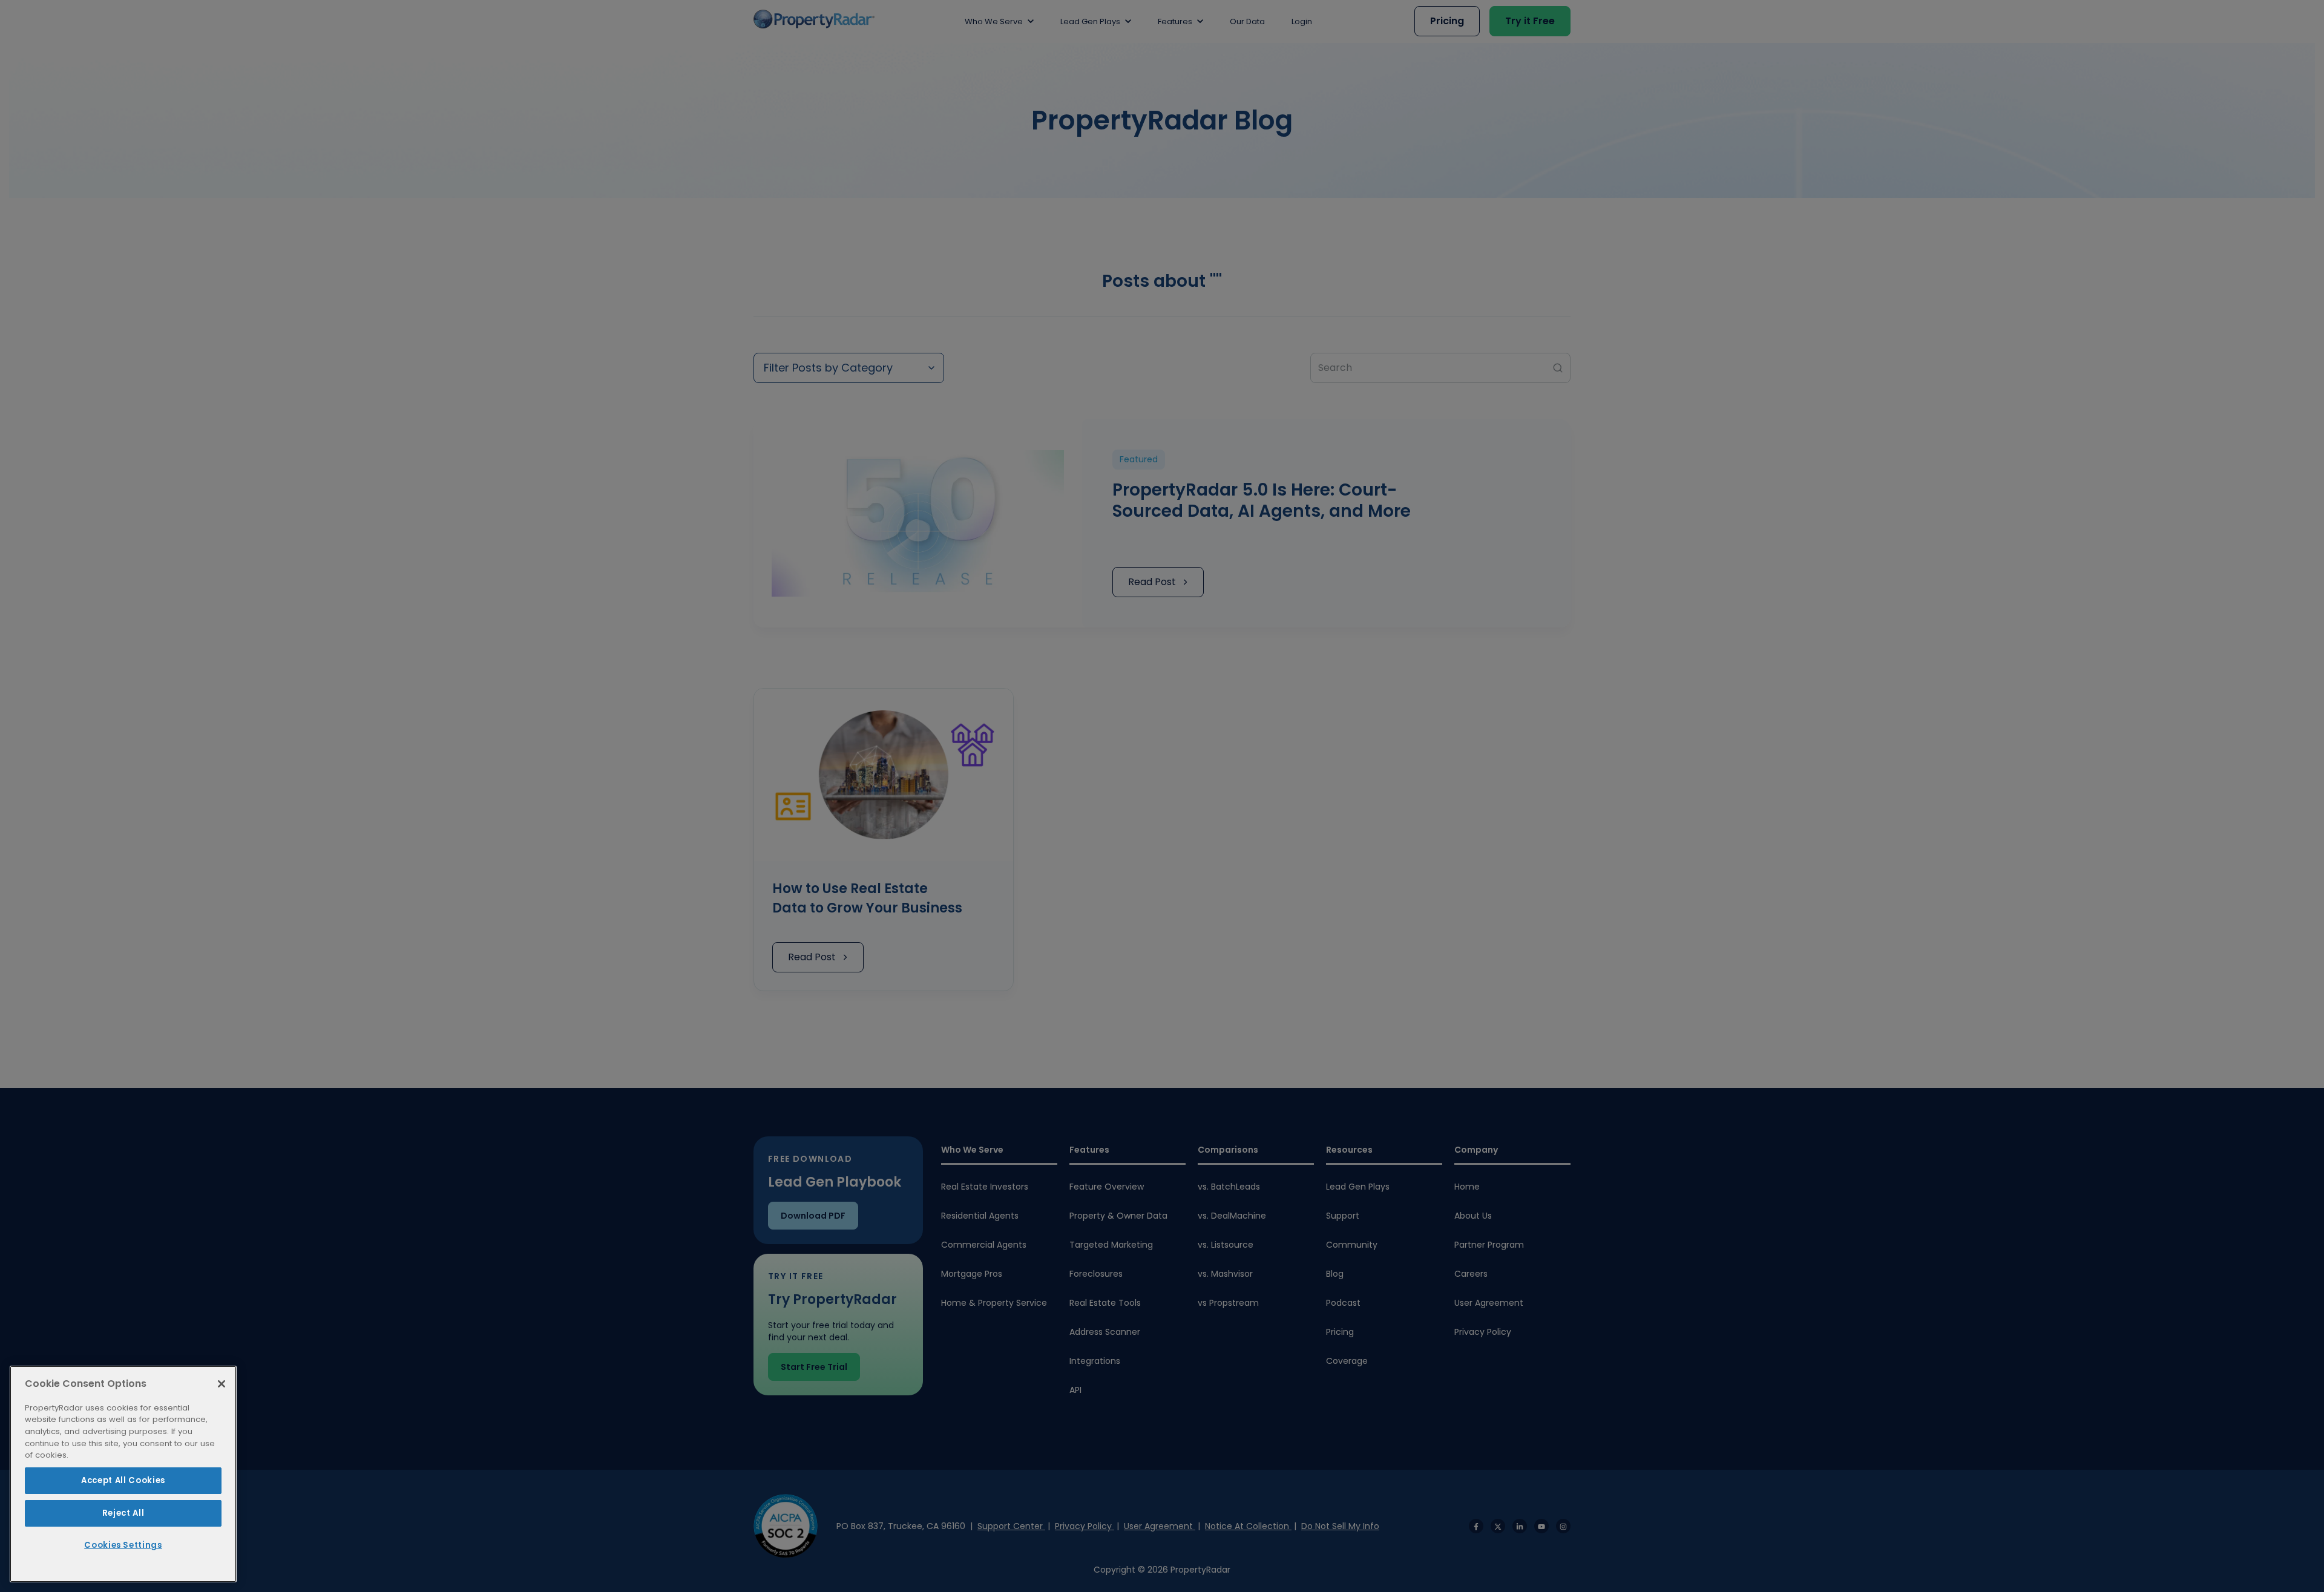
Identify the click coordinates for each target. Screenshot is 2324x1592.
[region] (123, 1474)
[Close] (222, 1384)
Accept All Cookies (123, 1480)
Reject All (123, 1513)
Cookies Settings (123, 1545)
